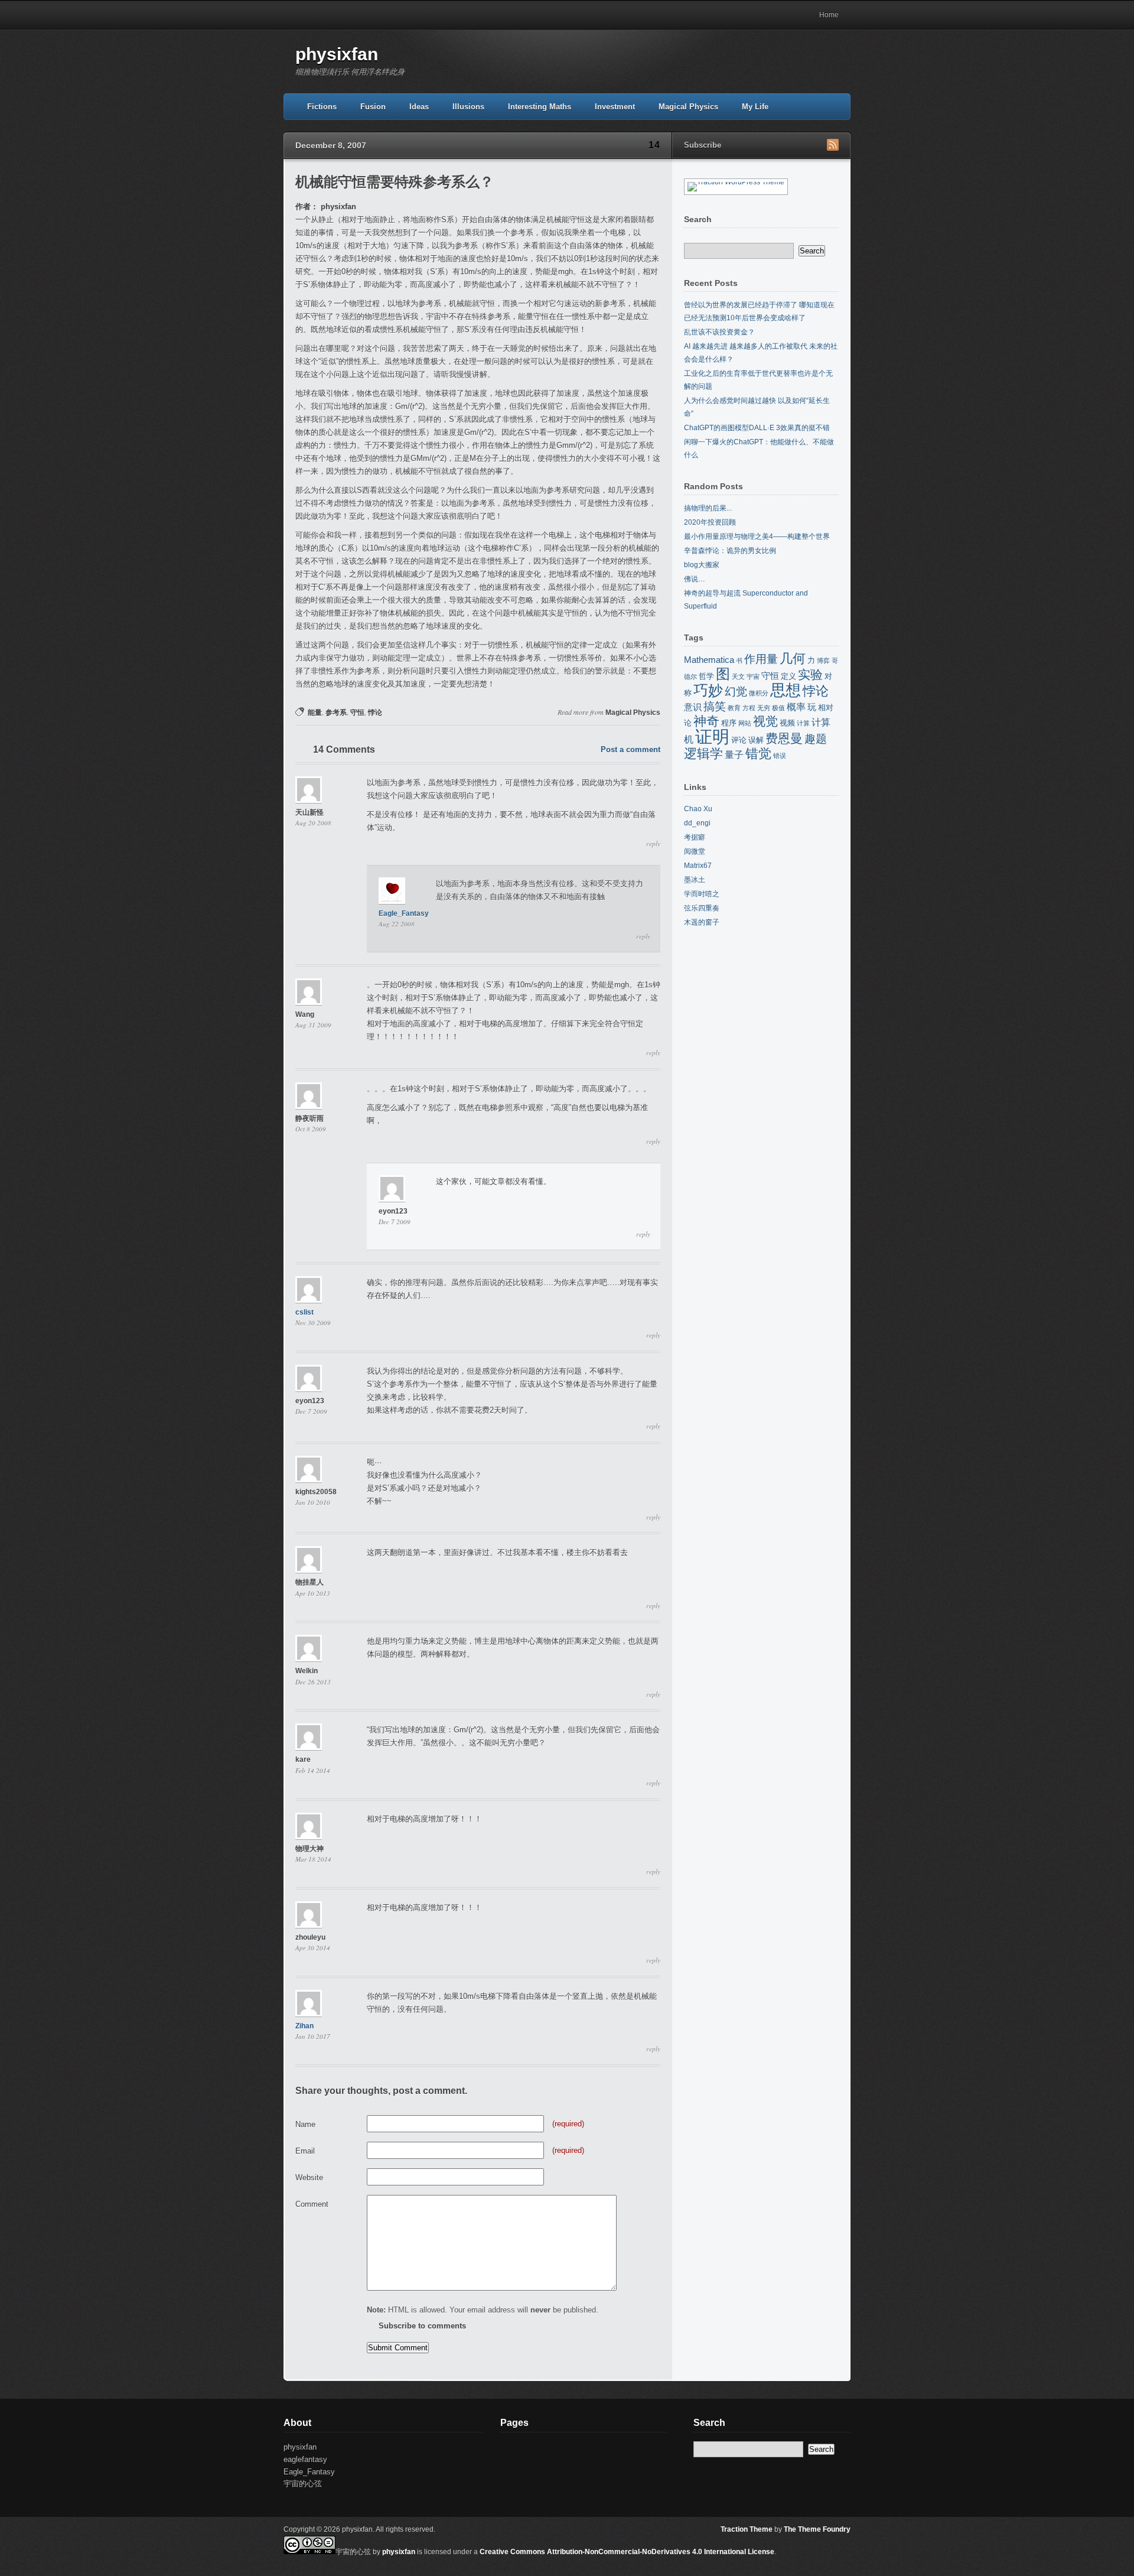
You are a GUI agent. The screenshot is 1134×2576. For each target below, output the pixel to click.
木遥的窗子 (702, 922)
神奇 (706, 721)
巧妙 (708, 690)
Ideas (419, 107)
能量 (315, 713)
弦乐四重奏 (702, 908)
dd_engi (697, 823)
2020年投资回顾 (710, 522)
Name (305, 2124)
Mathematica (709, 660)
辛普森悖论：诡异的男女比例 (730, 551)
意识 (693, 707)
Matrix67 (698, 866)
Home (829, 15)
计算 (803, 723)
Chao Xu (698, 809)
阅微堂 (695, 851)
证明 (712, 736)
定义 (788, 676)
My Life (755, 107)
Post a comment (630, 749)
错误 (780, 756)
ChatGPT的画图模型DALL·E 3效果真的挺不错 (757, 428)
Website (309, 2177)
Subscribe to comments (422, 2326)
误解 (756, 740)
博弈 (823, 661)
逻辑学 (703, 754)
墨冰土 (695, 880)
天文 (738, 676)
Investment (615, 107)
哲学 (706, 676)
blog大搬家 (702, 565)
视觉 (765, 721)
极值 (778, 708)
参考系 (336, 713)
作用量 (761, 659)
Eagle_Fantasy (404, 913)
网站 (745, 723)
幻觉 (736, 692)
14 (654, 145)
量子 (734, 754)
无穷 (764, 708)
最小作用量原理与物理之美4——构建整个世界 (757, 536)
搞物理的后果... (708, 508)
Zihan (304, 2026)
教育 (734, 708)
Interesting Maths (540, 107)
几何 (793, 658)
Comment (312, 2204)
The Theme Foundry (817, 2529)
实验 (810, 675)
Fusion (373, 107)
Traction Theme (747, 2529)
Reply (653, 844)
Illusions (468, 107)
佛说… (695, 579)
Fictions (322, 107)
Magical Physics (688, 107)
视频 (787, 723)
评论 (739, 740)
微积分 (759, 693)
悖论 (375, 713)
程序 (729, 723)
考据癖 (695, 837)
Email (305, 2151)
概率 (796, 707)
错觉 (758, 754)
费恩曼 (784, 739)
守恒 (357, 713)
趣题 (816, 739)
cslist (304, 1312)
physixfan (337, 54)
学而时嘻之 (702, 894)
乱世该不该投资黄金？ (719, 332)
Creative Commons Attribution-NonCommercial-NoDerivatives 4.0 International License (627, 2552)
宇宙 (753, 676)
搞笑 (715, 706)
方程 (749, 708)
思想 (786, 690)
